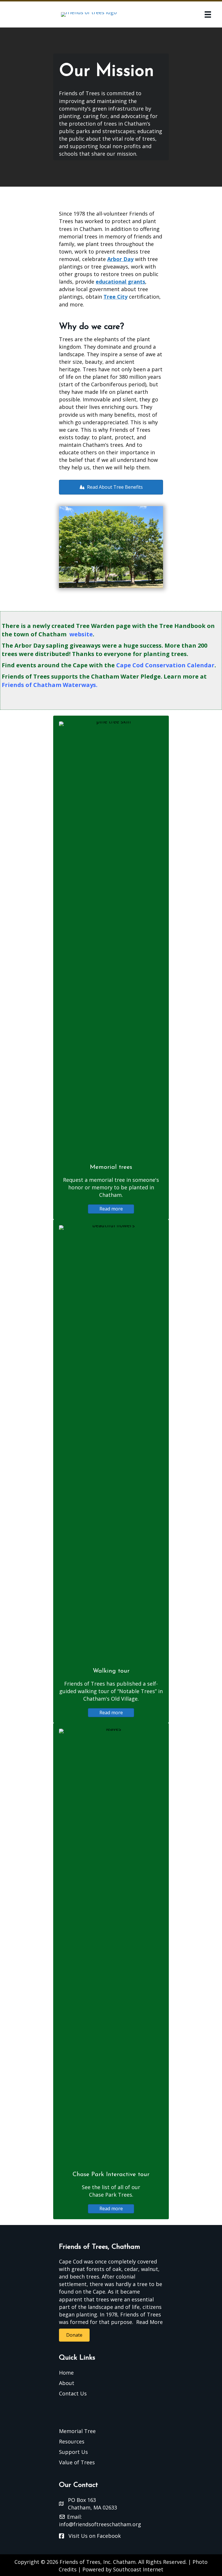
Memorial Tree (77, 2431)
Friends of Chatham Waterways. (50, 685)
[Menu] (208, 14)
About (67, 2383)
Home (66, 2373)
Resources (72, 2441)
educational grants (120, 282)
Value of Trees (77, 2462)
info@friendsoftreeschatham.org (100, 2524)
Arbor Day (120, 259)
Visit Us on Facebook (95, 2536)
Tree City (115, 297)
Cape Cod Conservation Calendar (165, 665)
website (81, 634)
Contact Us (73, 2393)
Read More (149, 2322)
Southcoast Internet (138, 2569)
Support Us (73, 2452)
